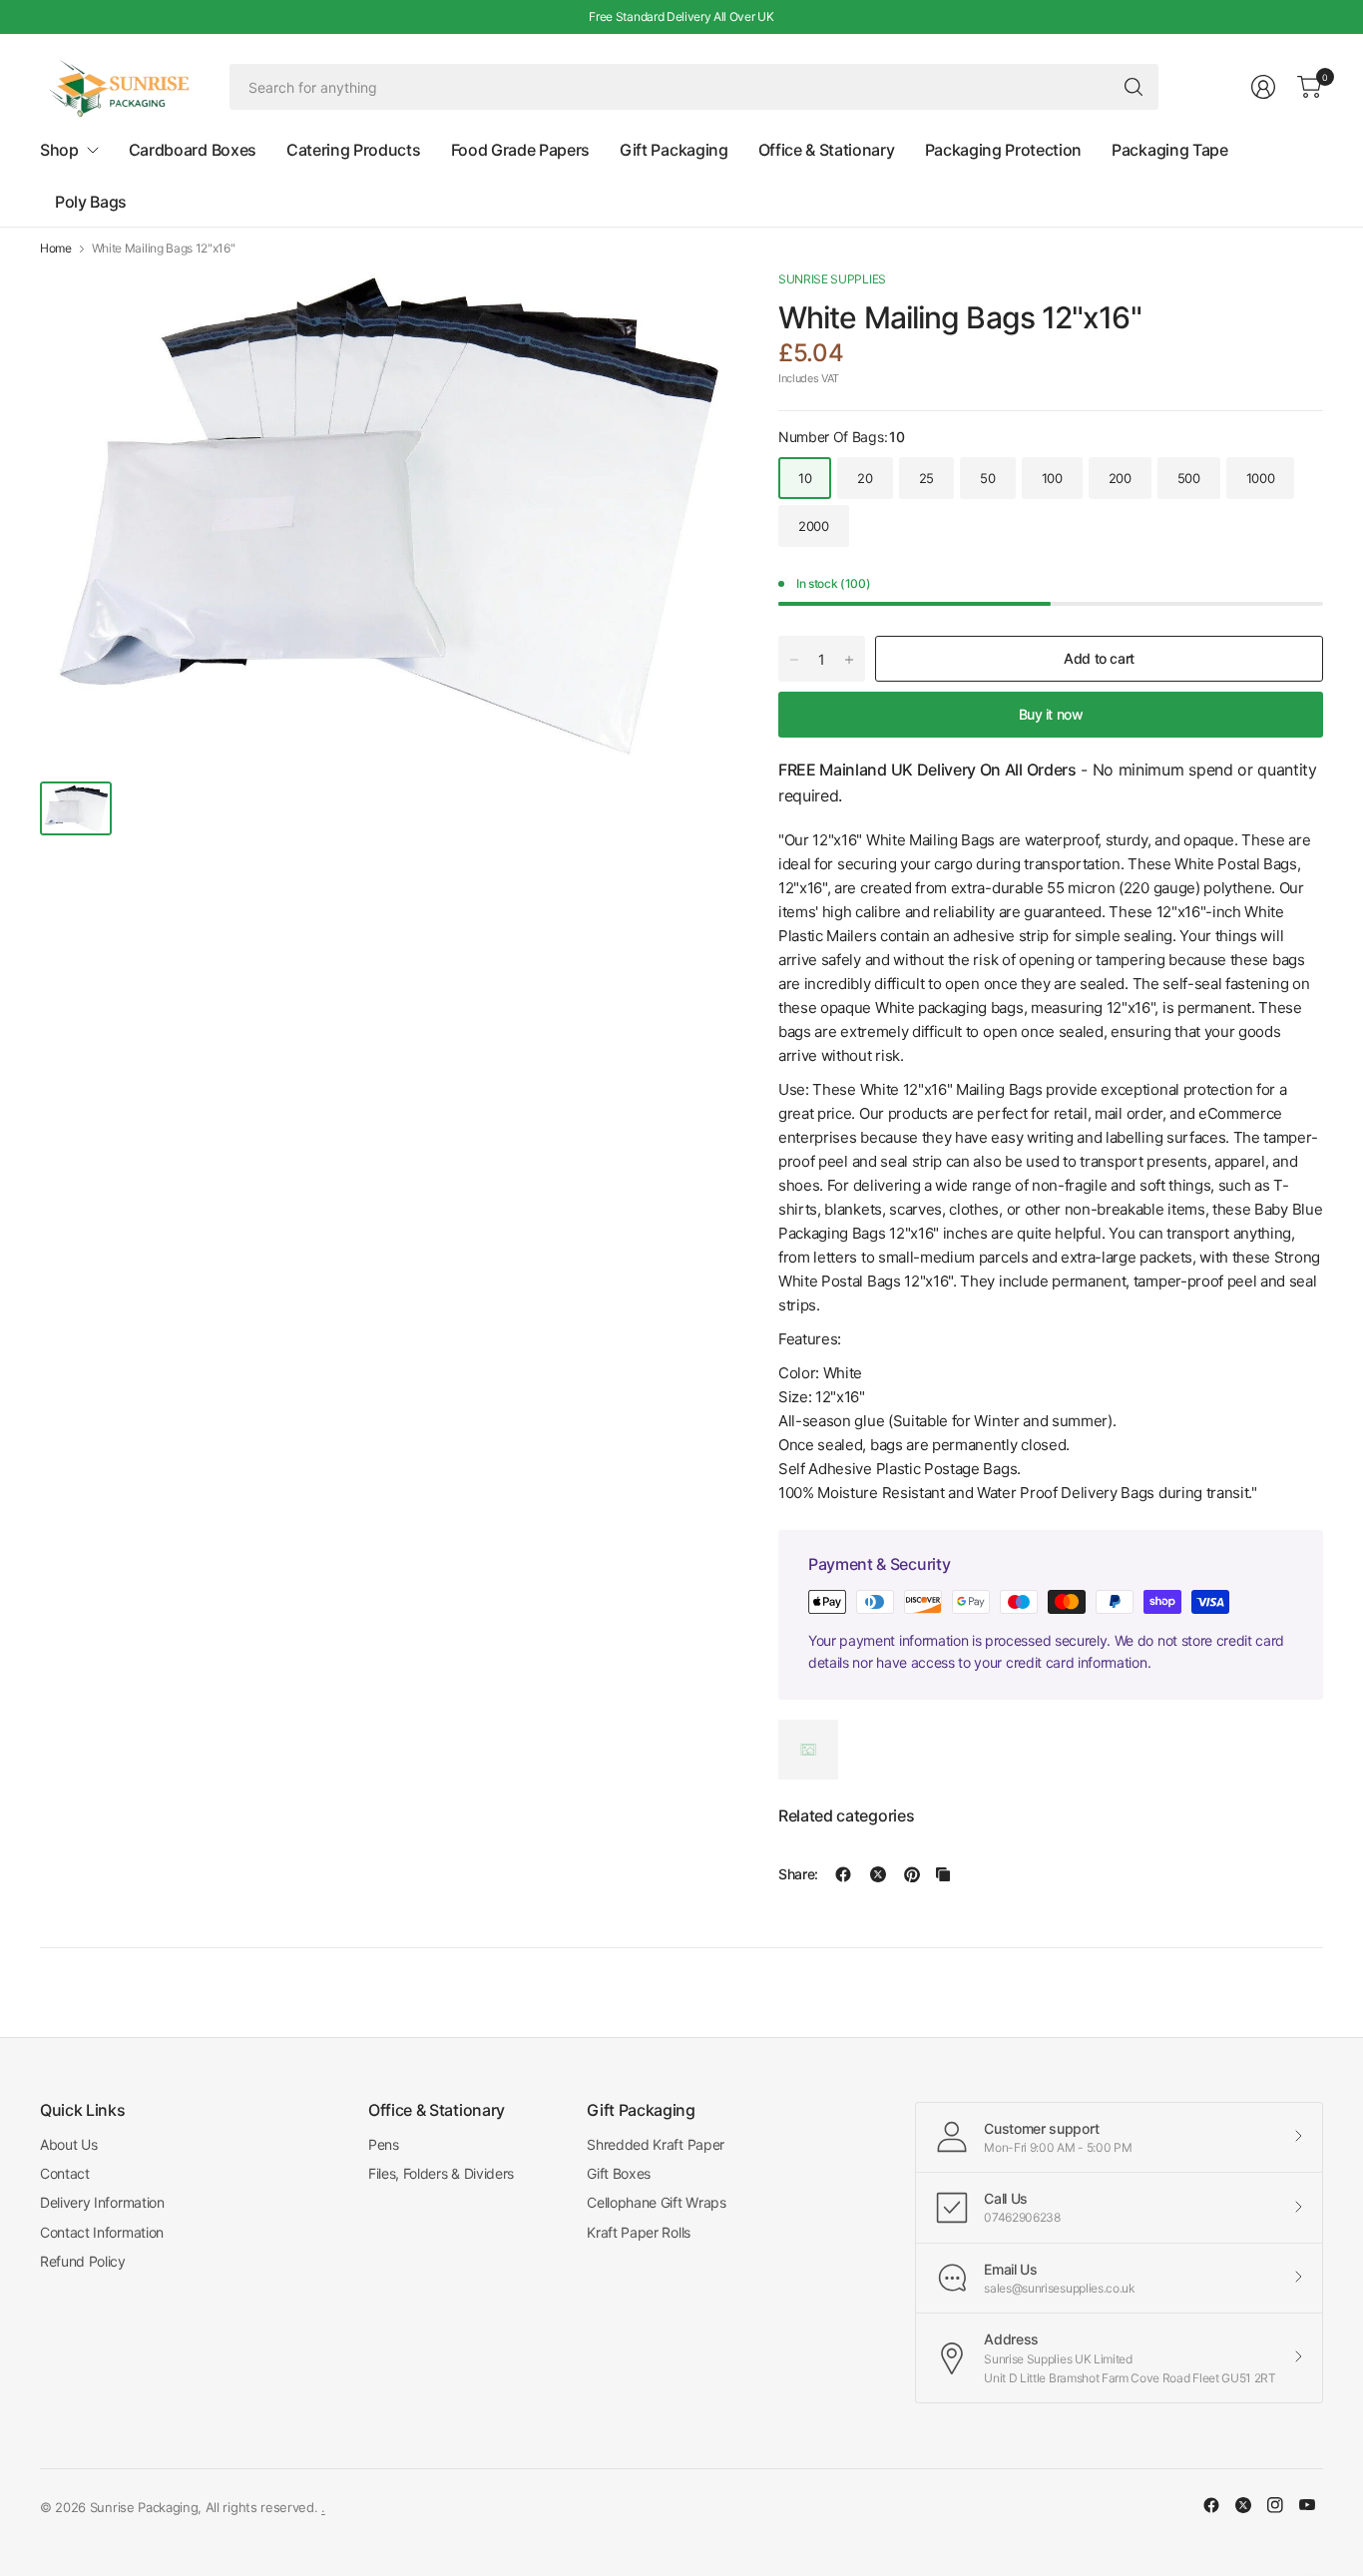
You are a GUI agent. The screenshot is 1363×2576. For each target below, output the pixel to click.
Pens (384, 2144)
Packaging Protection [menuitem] (1004, 150)
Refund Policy (83, 2261)
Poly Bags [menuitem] (91, 202)
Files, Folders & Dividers (441, 2173)
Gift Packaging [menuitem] (674, 150)
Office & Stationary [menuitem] (827, 150)
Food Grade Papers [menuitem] (521, 150)
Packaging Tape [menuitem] (1170, 150)
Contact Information (102, 2232)
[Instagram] (1275, 2505)
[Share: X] (878, 1874)
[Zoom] (690, 307)
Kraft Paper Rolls (639, 2232)
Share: (798, 1874)
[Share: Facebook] (843, 1874)
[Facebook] (1211, 2505)
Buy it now (1051, 714)
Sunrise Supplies (832, 279)
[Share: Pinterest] (912, 1874)
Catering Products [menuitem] (354, 150)
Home (56, 249)
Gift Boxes (619, 2173)
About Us (68, 2144)
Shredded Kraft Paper (656, 2144)
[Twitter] (1243, 2505)
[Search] (1134, 87)
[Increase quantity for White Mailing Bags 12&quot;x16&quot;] (849, 660)
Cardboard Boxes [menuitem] (193, 150)
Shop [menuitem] (59, 150)
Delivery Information (102, 2202)
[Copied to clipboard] (943, 1874)
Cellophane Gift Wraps (656, 2202)
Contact (65, 2173)
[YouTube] (1307, 2505)
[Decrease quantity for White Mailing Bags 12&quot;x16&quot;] (794, 660)
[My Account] (1263, 87)
